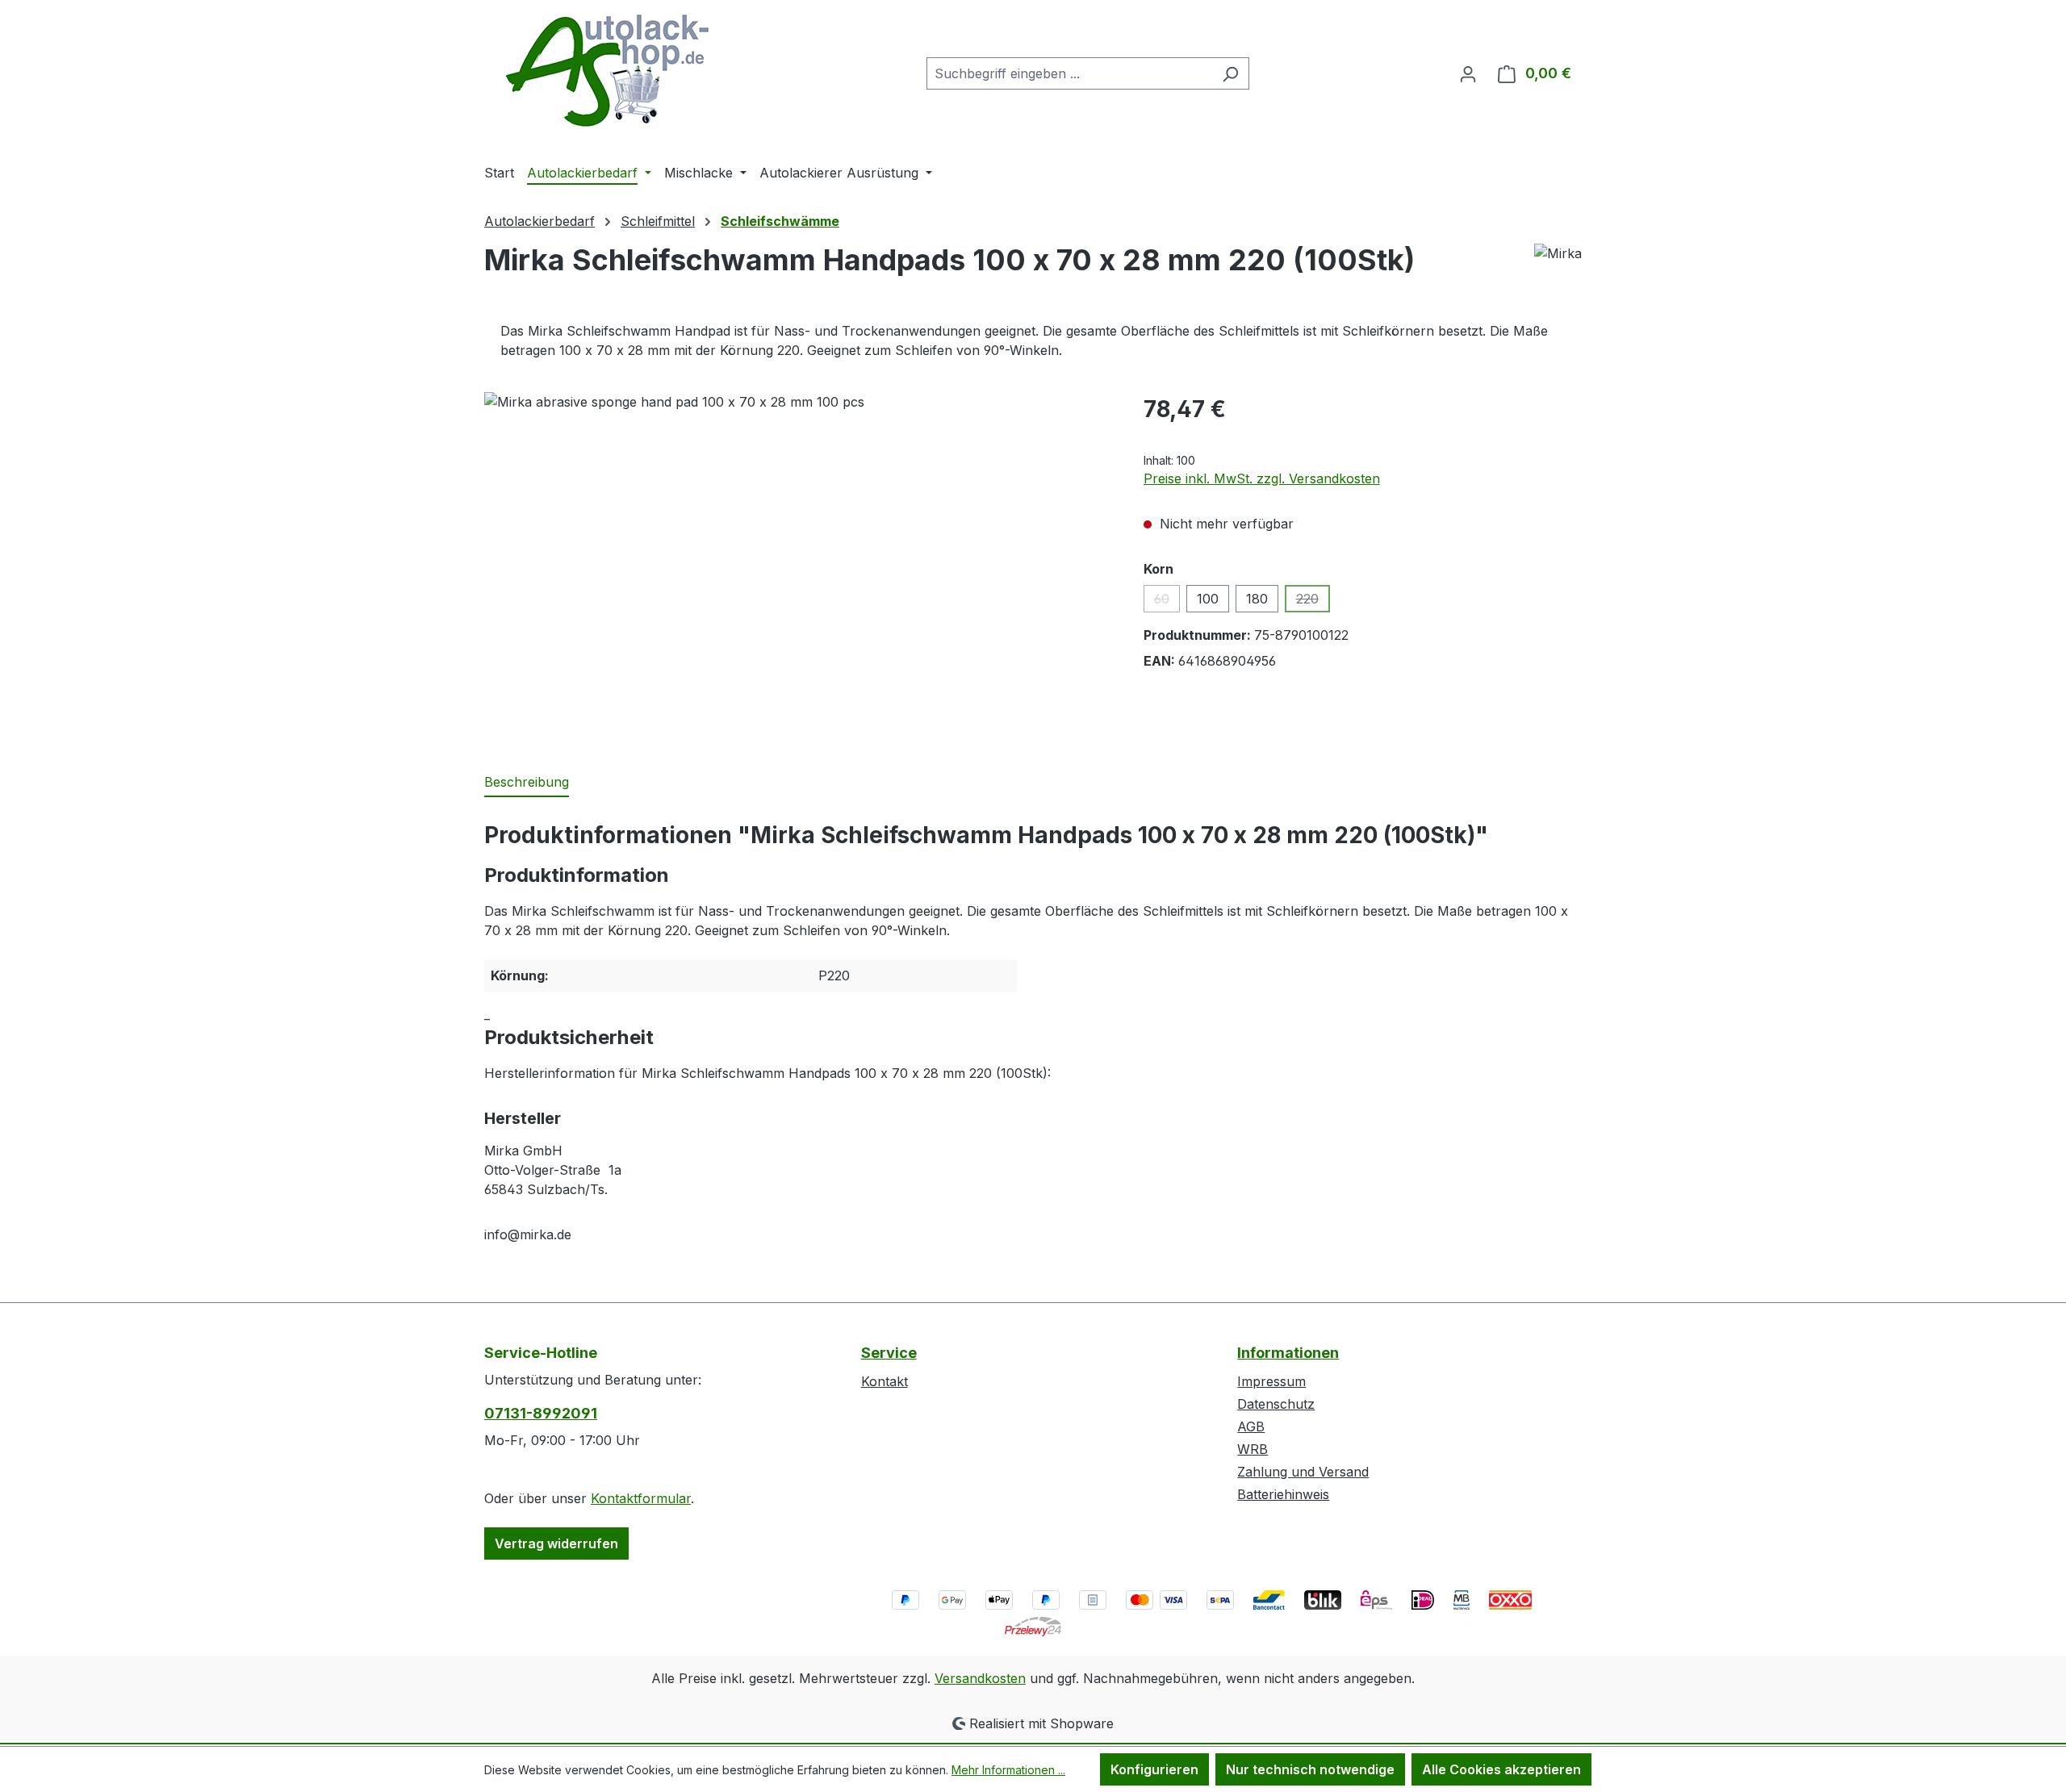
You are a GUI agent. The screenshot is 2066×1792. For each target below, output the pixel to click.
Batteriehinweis (1283, 1494)
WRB (1253, 1449)
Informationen (1288, 1353)
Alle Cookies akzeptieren (1501, 1769)
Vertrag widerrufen (556, 1543)
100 (1208, 599)
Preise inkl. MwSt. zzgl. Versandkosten (1262, 478)
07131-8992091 (541, 1413)
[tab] (527, 783)
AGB (1251, 1426)
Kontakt (885, 1381)
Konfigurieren (1154, 1769)
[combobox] (1069, 73)
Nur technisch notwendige (1310, 1769)
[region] (798, 566)
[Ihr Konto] (1468, 73)
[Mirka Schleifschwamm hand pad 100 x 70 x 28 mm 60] (797, 566)
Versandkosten (980, 1678)
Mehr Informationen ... (1008, 1770)
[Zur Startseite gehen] (605, 70)
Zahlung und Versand (1303, 1472)
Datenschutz (1276, 1404)
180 (1257, 599)
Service (889, 1353)
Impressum (1271, 1381)
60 (1167, 602)
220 (1313, 602)
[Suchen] (1230, 73)
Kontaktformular (641, 1498)
